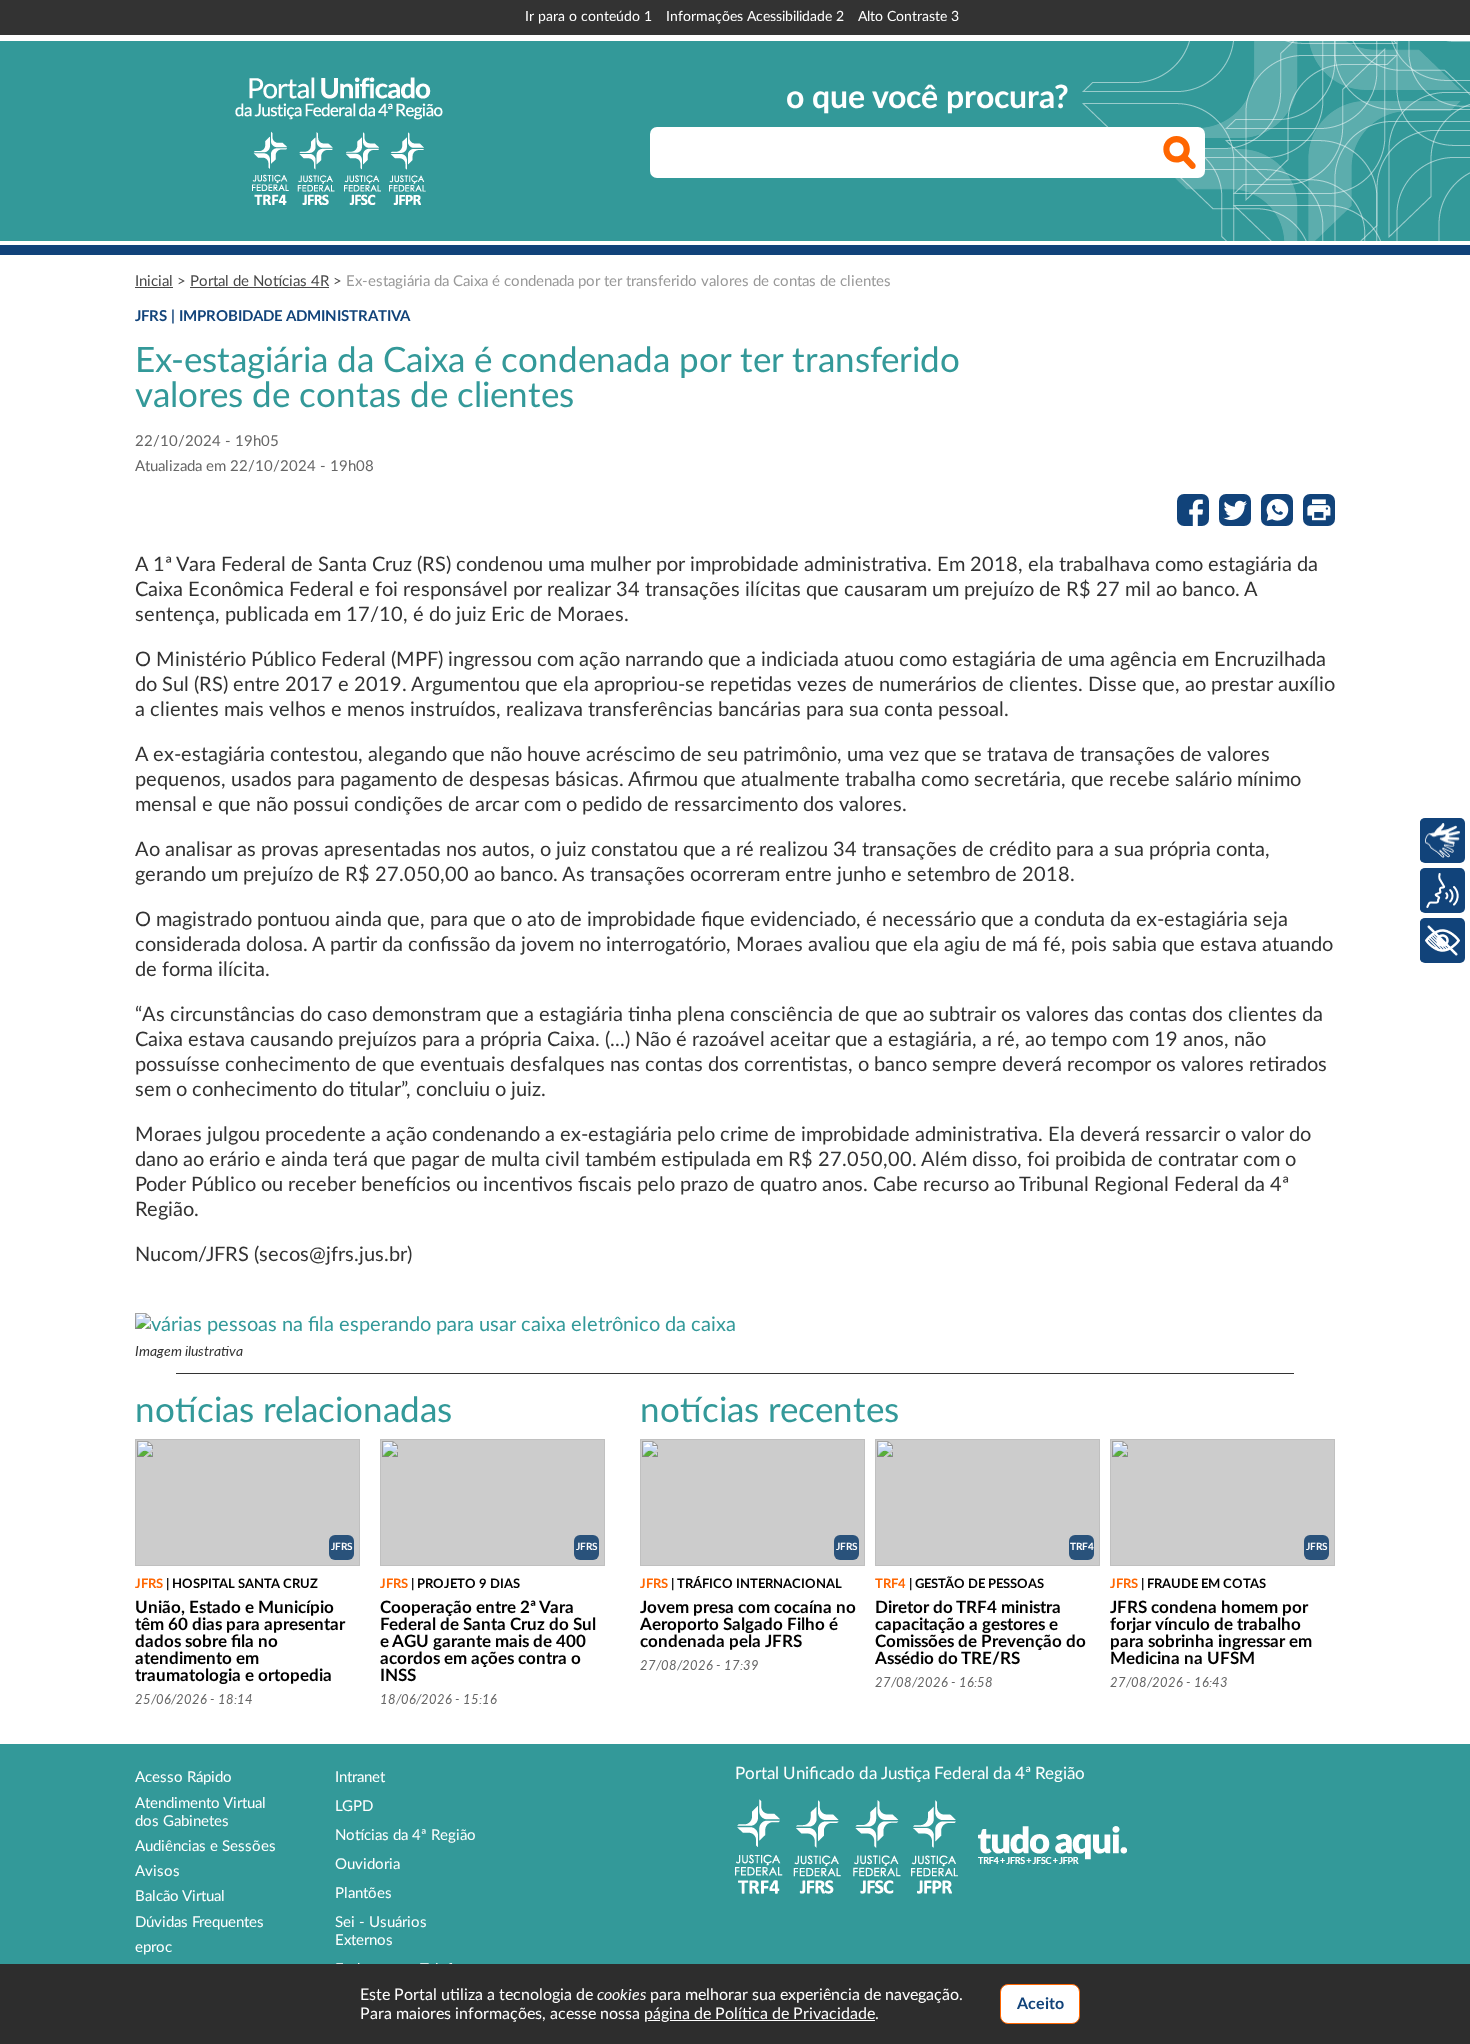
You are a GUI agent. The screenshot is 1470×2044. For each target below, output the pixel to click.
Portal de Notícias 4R (259, 281)
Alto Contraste (908, 17)
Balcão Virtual (180, 1896)
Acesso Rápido (183, 1777)
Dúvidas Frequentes (199, 1922)
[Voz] (1442, 890)
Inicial (154, 281)
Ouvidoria (367, 1864)
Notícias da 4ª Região (405, 1835)
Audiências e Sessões (205, 1846)
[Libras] (1442, 840)
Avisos (157, 1871)
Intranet (360, 1777)
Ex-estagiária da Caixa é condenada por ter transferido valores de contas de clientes (618, 281)
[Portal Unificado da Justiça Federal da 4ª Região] (339, 141)
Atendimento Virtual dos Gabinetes (200, 1812)
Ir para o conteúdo (588, 17)
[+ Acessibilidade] (1442, 940)
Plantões (363, 1893)
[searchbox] (927, 152)
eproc (153, 1947)
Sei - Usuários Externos (381, 1931)
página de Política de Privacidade (759, 2014)
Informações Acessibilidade (755, 17)
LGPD (354, 1806)
